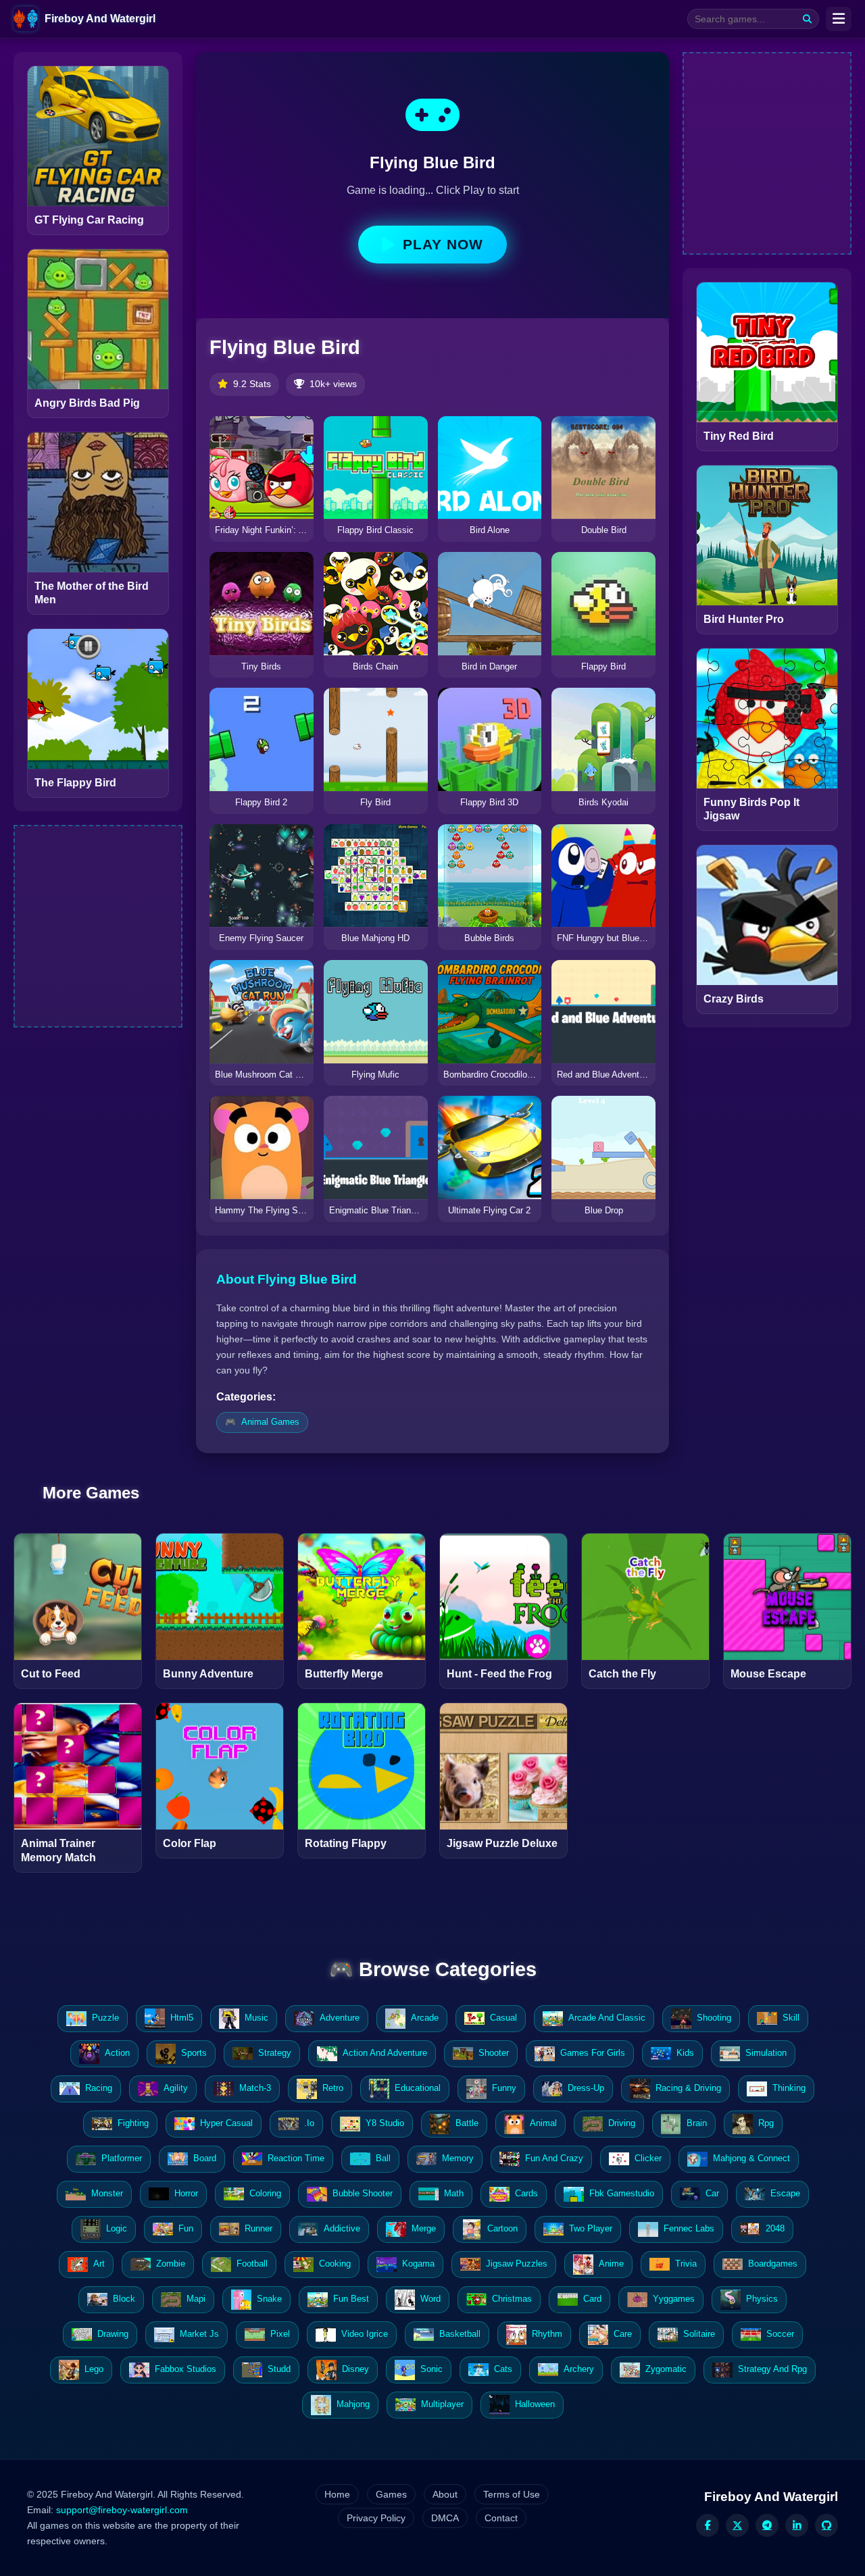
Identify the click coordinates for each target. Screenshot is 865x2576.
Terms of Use (512, 2494)
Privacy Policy (376, 2518)
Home (337, 2494)
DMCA (445, 2518)
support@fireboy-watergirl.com (122, 2510)
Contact (501, 2518)
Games (391, 2494)
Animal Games (270, 1422)
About (445, 2494)
